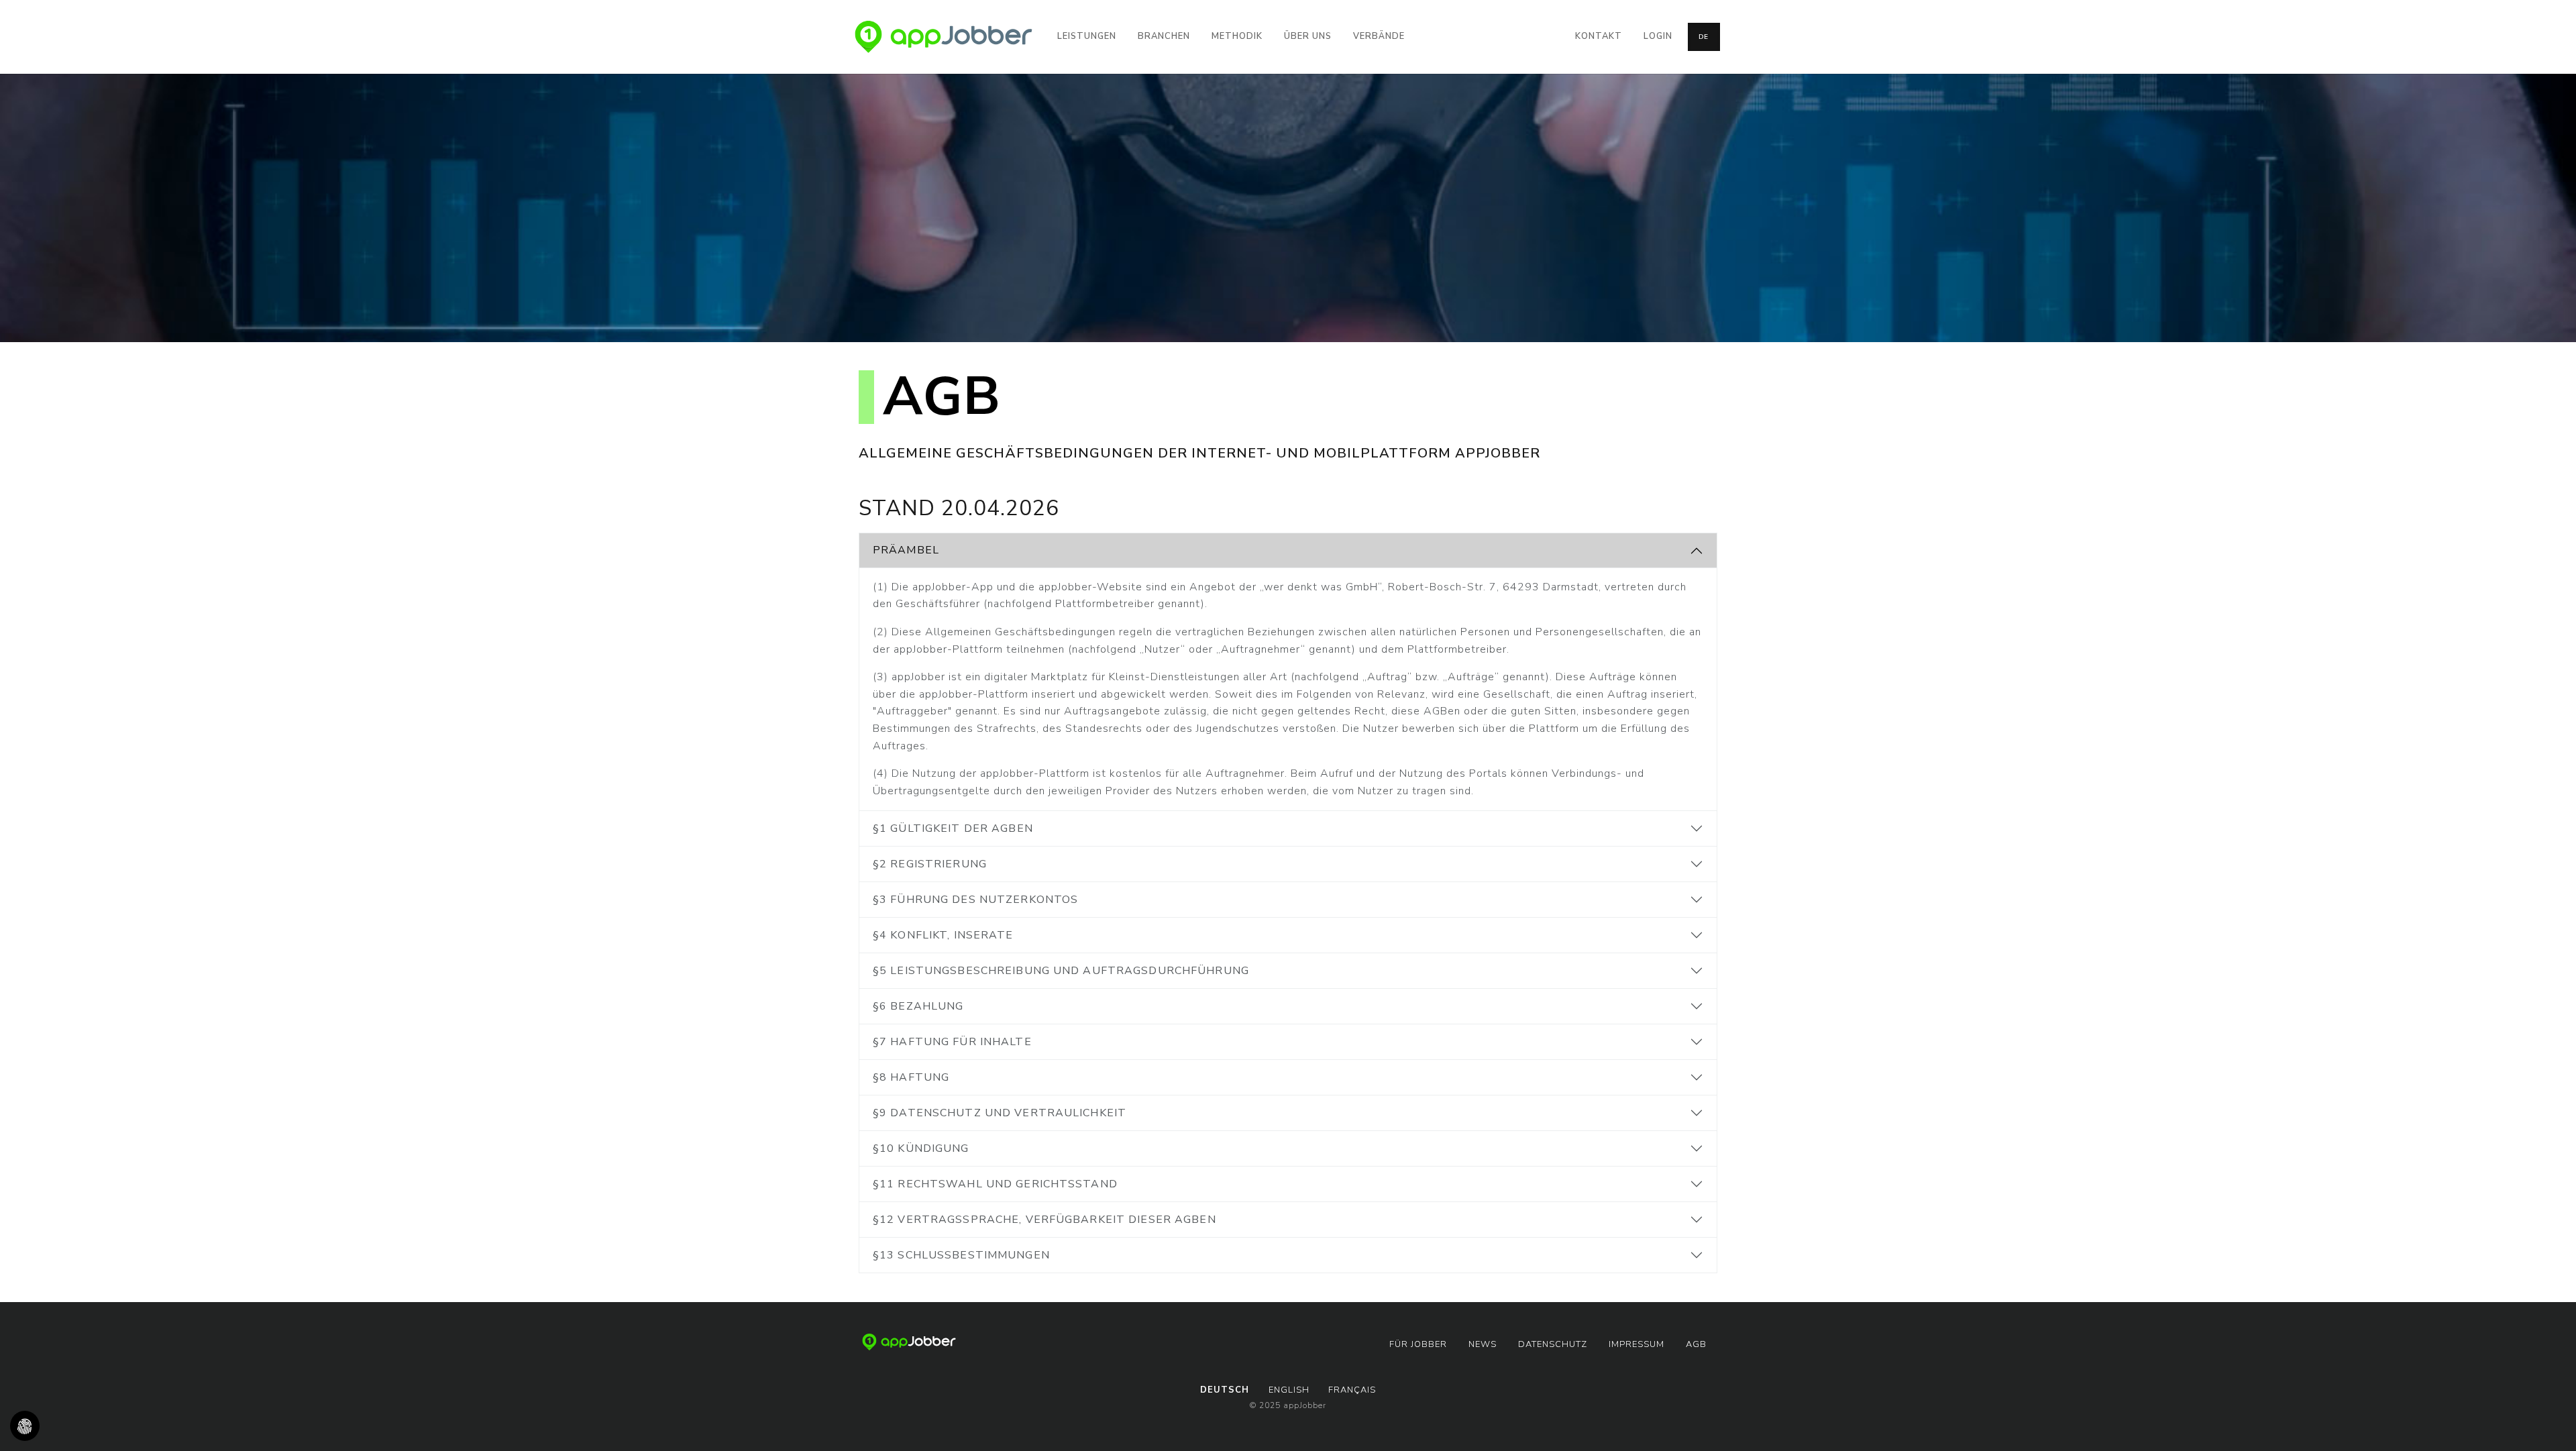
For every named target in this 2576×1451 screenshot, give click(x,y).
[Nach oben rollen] (2546, 1421)
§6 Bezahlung (918, 1006)
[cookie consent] (25, 1426)
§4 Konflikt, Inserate (943, 935)
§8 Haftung (911, 1077)
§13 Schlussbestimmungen (961, 1255)
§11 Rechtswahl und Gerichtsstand (995, 1184)
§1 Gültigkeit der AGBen (953, 828)
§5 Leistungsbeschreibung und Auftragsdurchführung (1061, 971)
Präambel (906, 550)
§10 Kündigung (921, 1148)
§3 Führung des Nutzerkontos (975, 900)
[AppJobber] (944, 37)
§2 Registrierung (930, 864)
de (1704, 37)
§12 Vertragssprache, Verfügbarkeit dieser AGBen (1044, 1220)
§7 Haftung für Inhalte (952, 1042)
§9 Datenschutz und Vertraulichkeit (1000, 1113)
